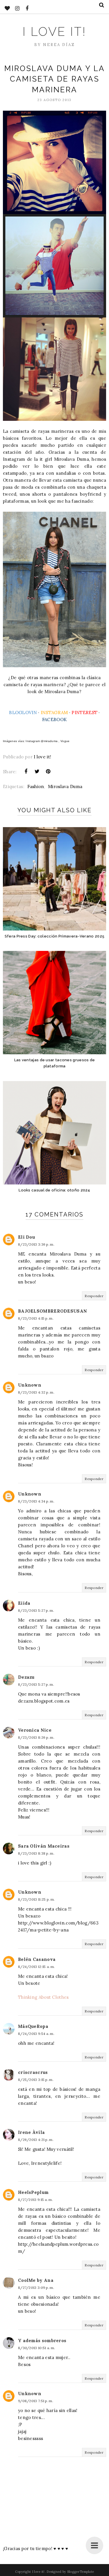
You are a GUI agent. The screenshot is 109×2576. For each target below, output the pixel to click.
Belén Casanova (37, 1959)
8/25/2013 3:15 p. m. (36, 2080)
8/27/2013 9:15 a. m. (35, 2200)
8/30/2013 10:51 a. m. (36, 2348)
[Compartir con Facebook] (26, 771)
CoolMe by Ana (36, 2280)
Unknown (30, 1385)
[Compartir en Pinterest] (48, 771)
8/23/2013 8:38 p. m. (36, 1853)
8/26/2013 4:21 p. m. (36, 2140)
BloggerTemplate (81, 2572)
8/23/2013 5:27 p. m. (36, 1610)
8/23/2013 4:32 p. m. (36, 1392)
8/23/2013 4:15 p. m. (36, 1318)
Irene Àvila (31, 2132)
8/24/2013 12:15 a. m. (36, 1967)
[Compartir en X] (37, 771)
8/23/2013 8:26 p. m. (36, 1737)
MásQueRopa (33, 2026)
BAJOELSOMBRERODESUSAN (52, 1311)
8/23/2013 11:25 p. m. (36, 1899)
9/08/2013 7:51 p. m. (36, 2401)
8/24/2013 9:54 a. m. (36, 2034)
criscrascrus (33, 2072)
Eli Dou (26, 1237)
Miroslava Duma (65, 786)
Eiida (24, 1603)
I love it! (54, 32)
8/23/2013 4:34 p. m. (36, 1501)
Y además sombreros (42, 2341)
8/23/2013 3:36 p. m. (36, 1244)
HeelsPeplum (33, 2192)
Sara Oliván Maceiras (44, 1846)
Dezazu (26, 1677)
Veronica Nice (35, 1730)
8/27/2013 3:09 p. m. (36, 2288)
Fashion (36, 786)
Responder (94, 1296)
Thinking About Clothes (43, 1997)
